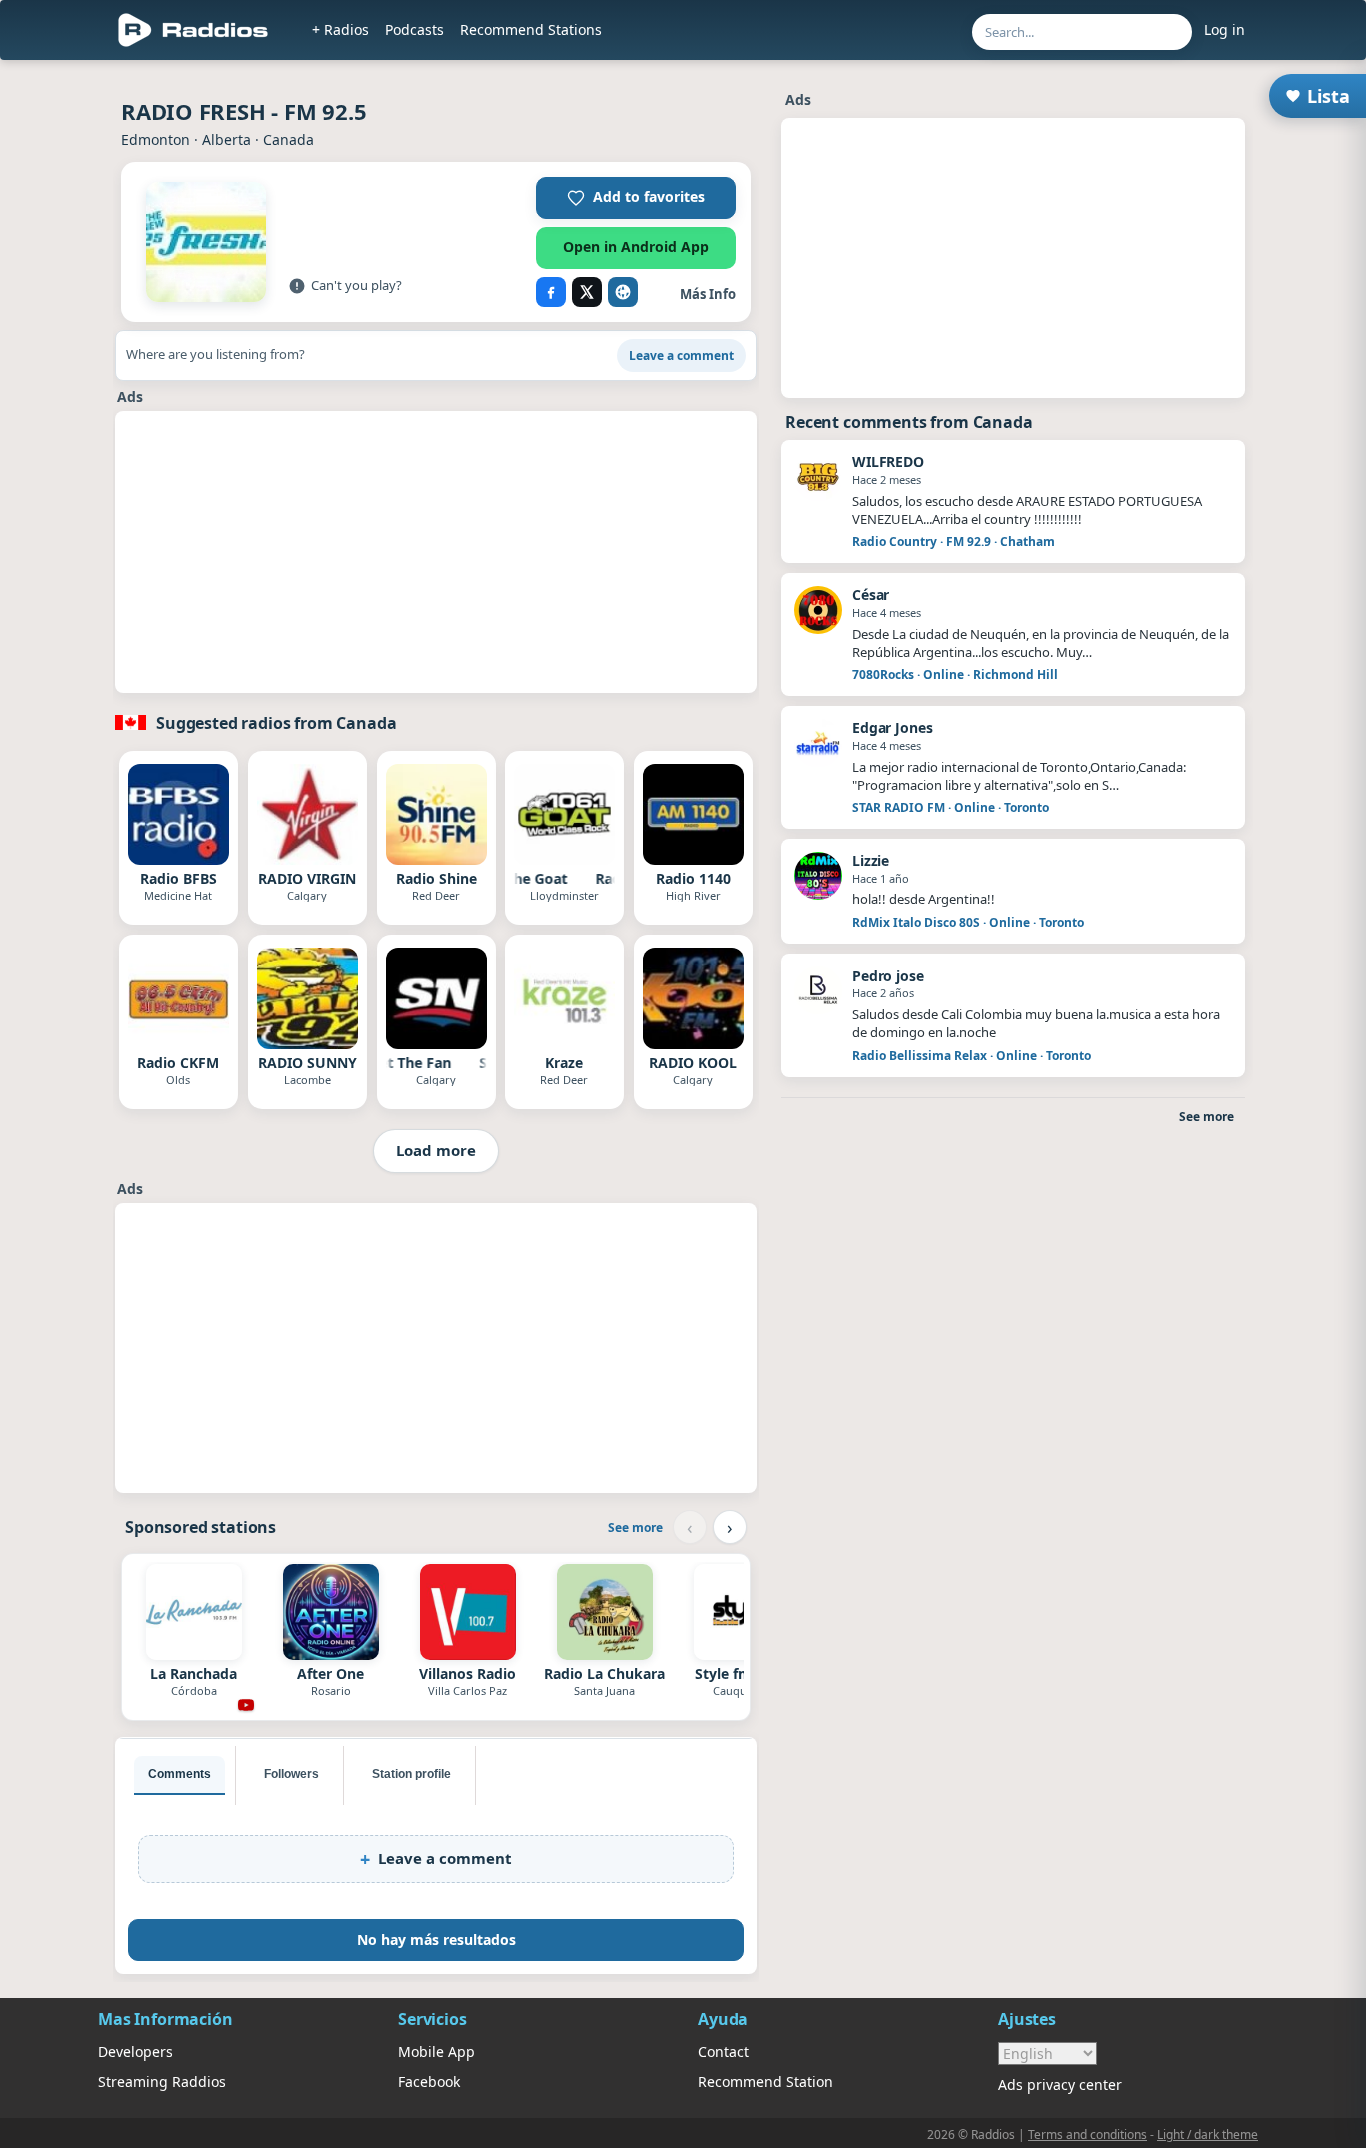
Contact (723, 2051)
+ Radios (340, 29)
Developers (135, 2051)
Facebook (429, 2081)
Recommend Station (765, 2081)
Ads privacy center (1060, 2084)
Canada (288, 139)
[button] (636, 198)
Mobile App (436, 2051)
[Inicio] (193, 30)
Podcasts (414, 29)
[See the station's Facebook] (551, 292)
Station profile (411, 1774)
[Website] (623, 292)
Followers (291, 1774)
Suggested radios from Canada (276, 723)
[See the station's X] (587, 292)
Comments (179, 1774)
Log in (1224, 29)
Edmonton (155, 139)
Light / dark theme (1207, 2134)
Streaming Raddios (162, 2081)
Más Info (708, 294)
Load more (436, 1150)
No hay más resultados (436, 1939)
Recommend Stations (531, 29)
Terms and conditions (1087, 2134)
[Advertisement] (436, 552)
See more (635, 1527)
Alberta (226, 139)
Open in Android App (636, 246)
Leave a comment (681, 355)
